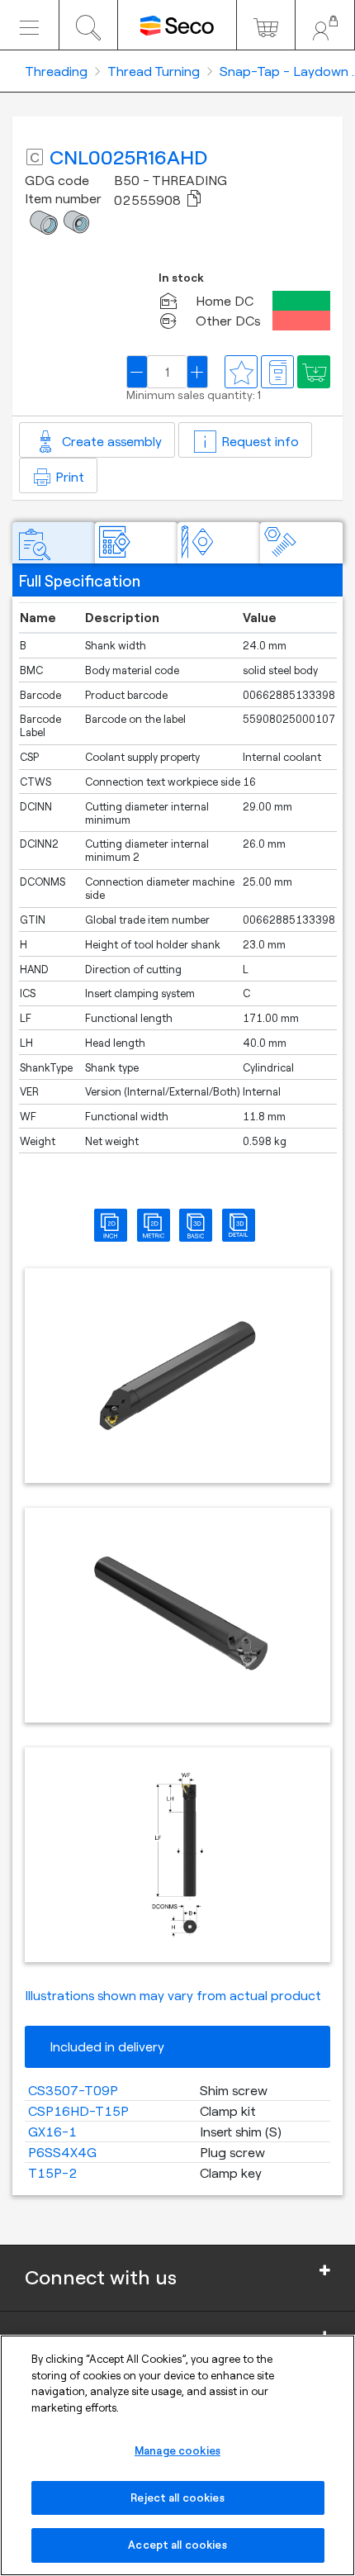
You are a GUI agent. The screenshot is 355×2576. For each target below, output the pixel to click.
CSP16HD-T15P (78, 2111)
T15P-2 (53, 2173)
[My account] (325, 25)
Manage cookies (177, 2450)
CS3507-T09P (73, 2090)
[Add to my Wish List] (314, 372)
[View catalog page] (277, 372)
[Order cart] (266, 25)
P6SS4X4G (62, 2152)
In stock (181, 278)
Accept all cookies (177, 2545)
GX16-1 (52, 2132)
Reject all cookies (177, 2498)
